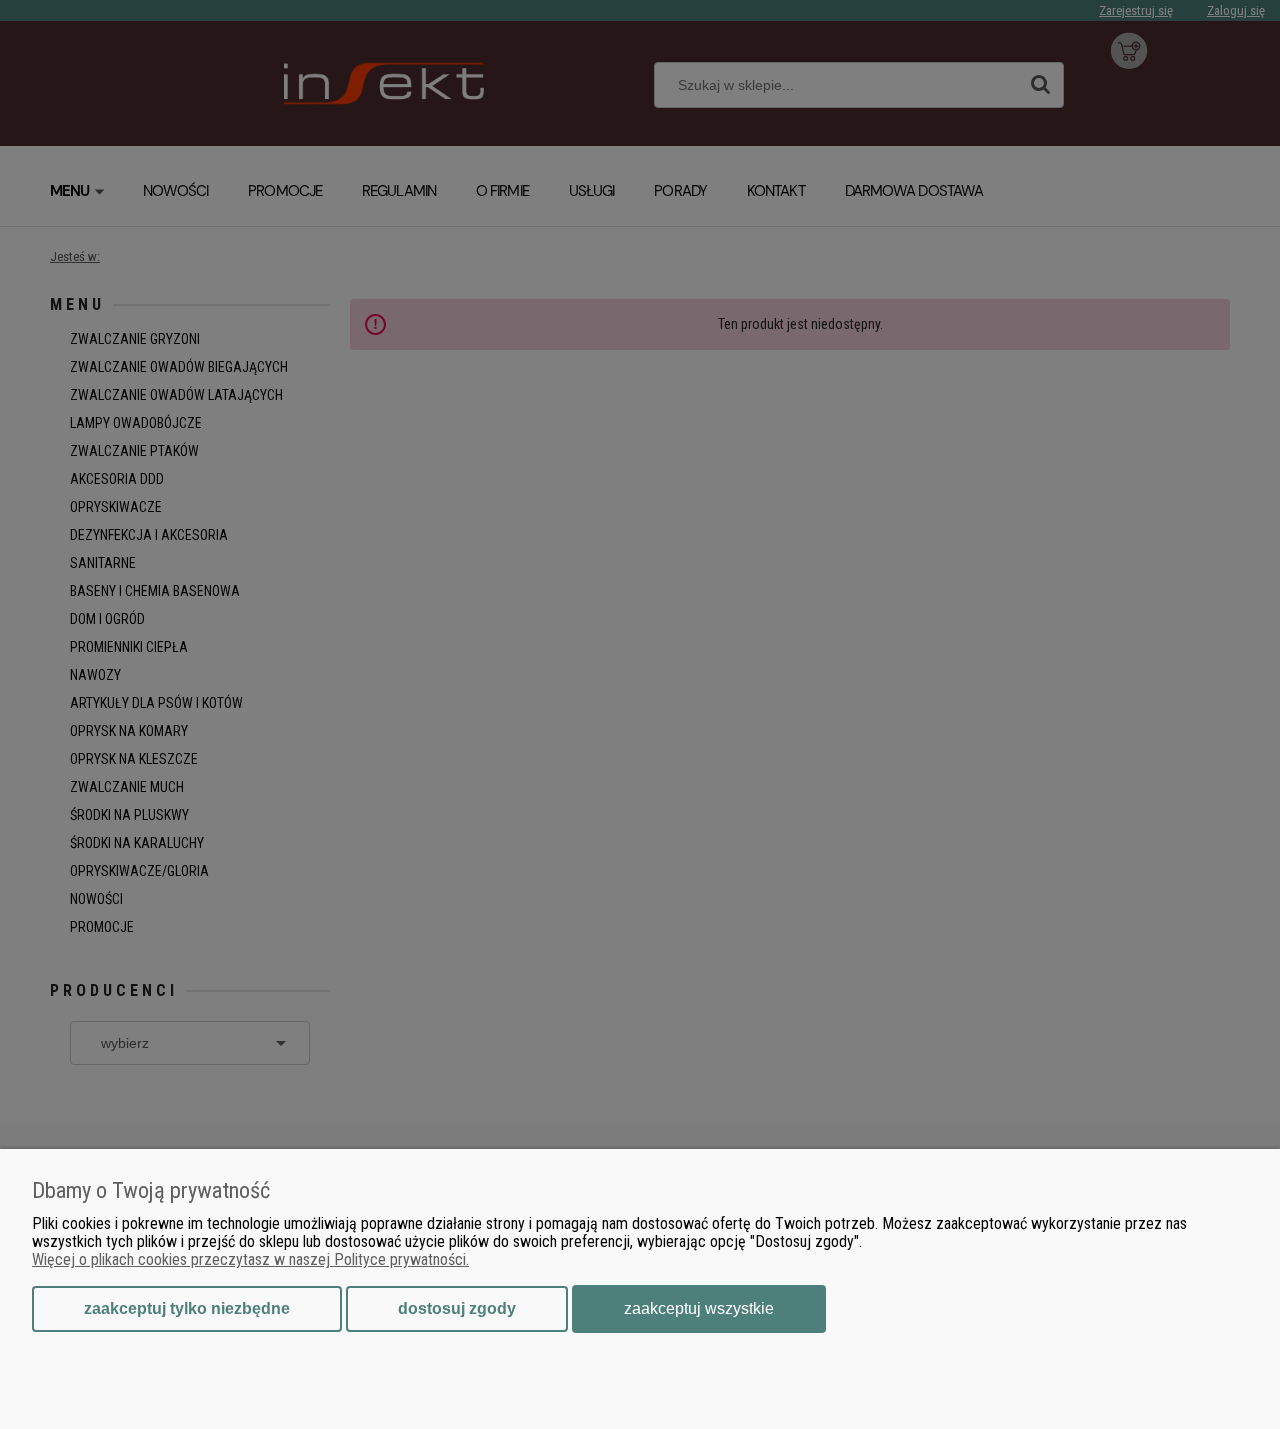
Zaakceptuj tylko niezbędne (187, 1308)
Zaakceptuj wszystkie (699, 1308)
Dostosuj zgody (457, 1308)
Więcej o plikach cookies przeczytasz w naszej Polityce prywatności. (250, 1259)
